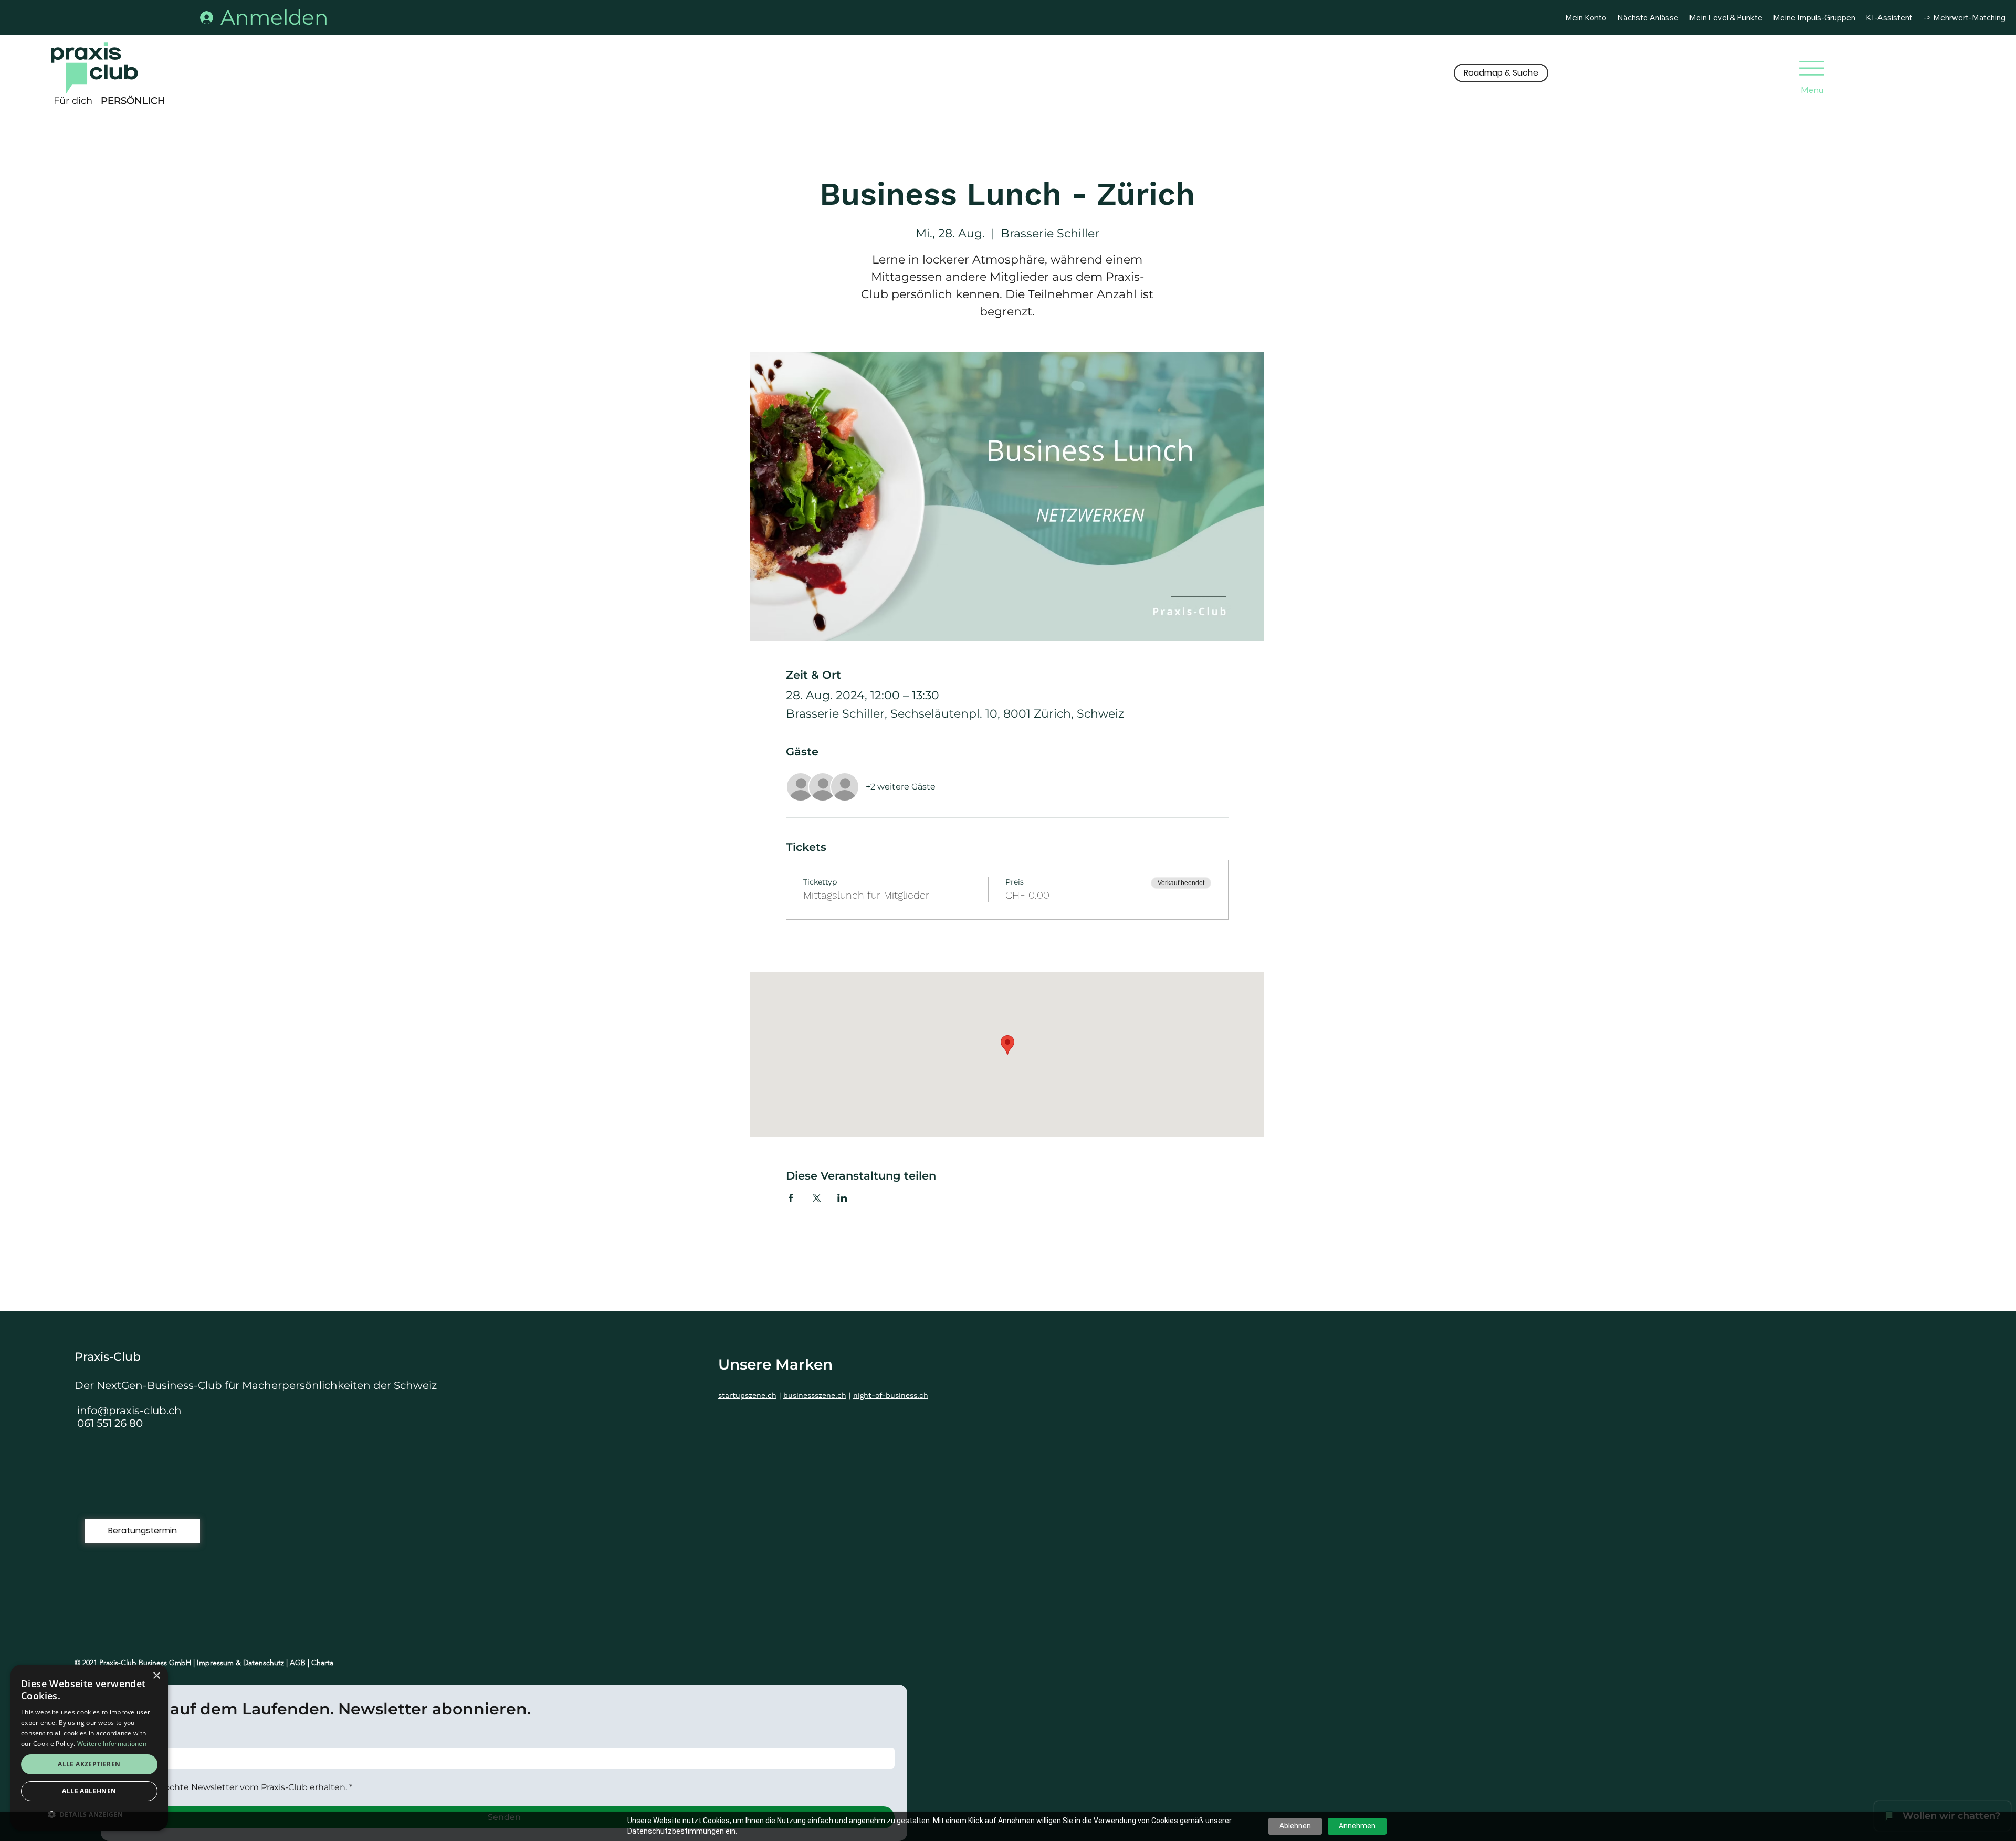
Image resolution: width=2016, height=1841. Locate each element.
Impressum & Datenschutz (240, 1663)
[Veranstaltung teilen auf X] (817, 1198)
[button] (1501, 73)
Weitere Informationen (112, 1744)
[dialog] (89, 1748)
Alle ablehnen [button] (89, 1791)
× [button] (156, 1676)
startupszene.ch (747, 1395)
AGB (298, 1663)
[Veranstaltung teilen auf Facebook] (791, 1198)
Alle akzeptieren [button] (89, 1764)
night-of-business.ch (891, 1395)
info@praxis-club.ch (129, 1411)
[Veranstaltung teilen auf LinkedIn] (842, 1198)
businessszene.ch (815, 1395)
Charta (322, 1663)
